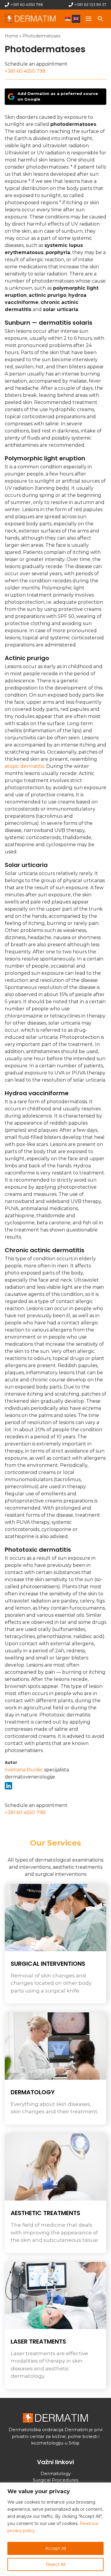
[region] (55, 2529)
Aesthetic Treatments (45, 2213)
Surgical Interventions (48, 1964)
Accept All (56, 2548)
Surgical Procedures (55, 2480)
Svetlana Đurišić (24, 1770)
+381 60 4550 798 (27, 4)
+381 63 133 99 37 (90, 4)
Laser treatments (38, 2342)
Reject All (56, 2564)
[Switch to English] (76, 19)
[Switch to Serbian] (68, 19)
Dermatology (33, 2092)
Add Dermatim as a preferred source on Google (58, 96)
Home (11, 36)
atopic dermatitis (24, 766)
